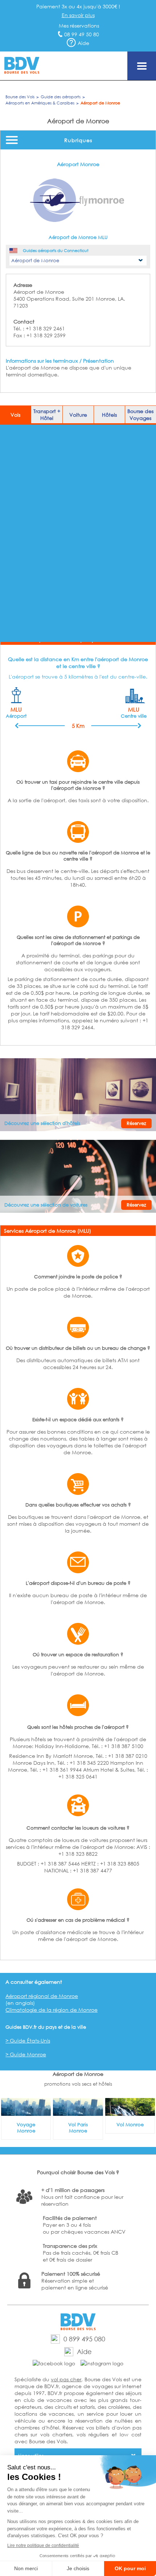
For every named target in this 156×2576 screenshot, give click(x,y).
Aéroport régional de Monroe (42, 1996)
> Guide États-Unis (28, 2041)
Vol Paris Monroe (78, 2128)
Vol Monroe (130, 2125)
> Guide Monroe (26, 2054)
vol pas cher (66, 2379)
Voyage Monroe (26, 2128)
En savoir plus (78, 15)
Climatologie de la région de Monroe (52, 2010)
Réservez (136, 1123)
